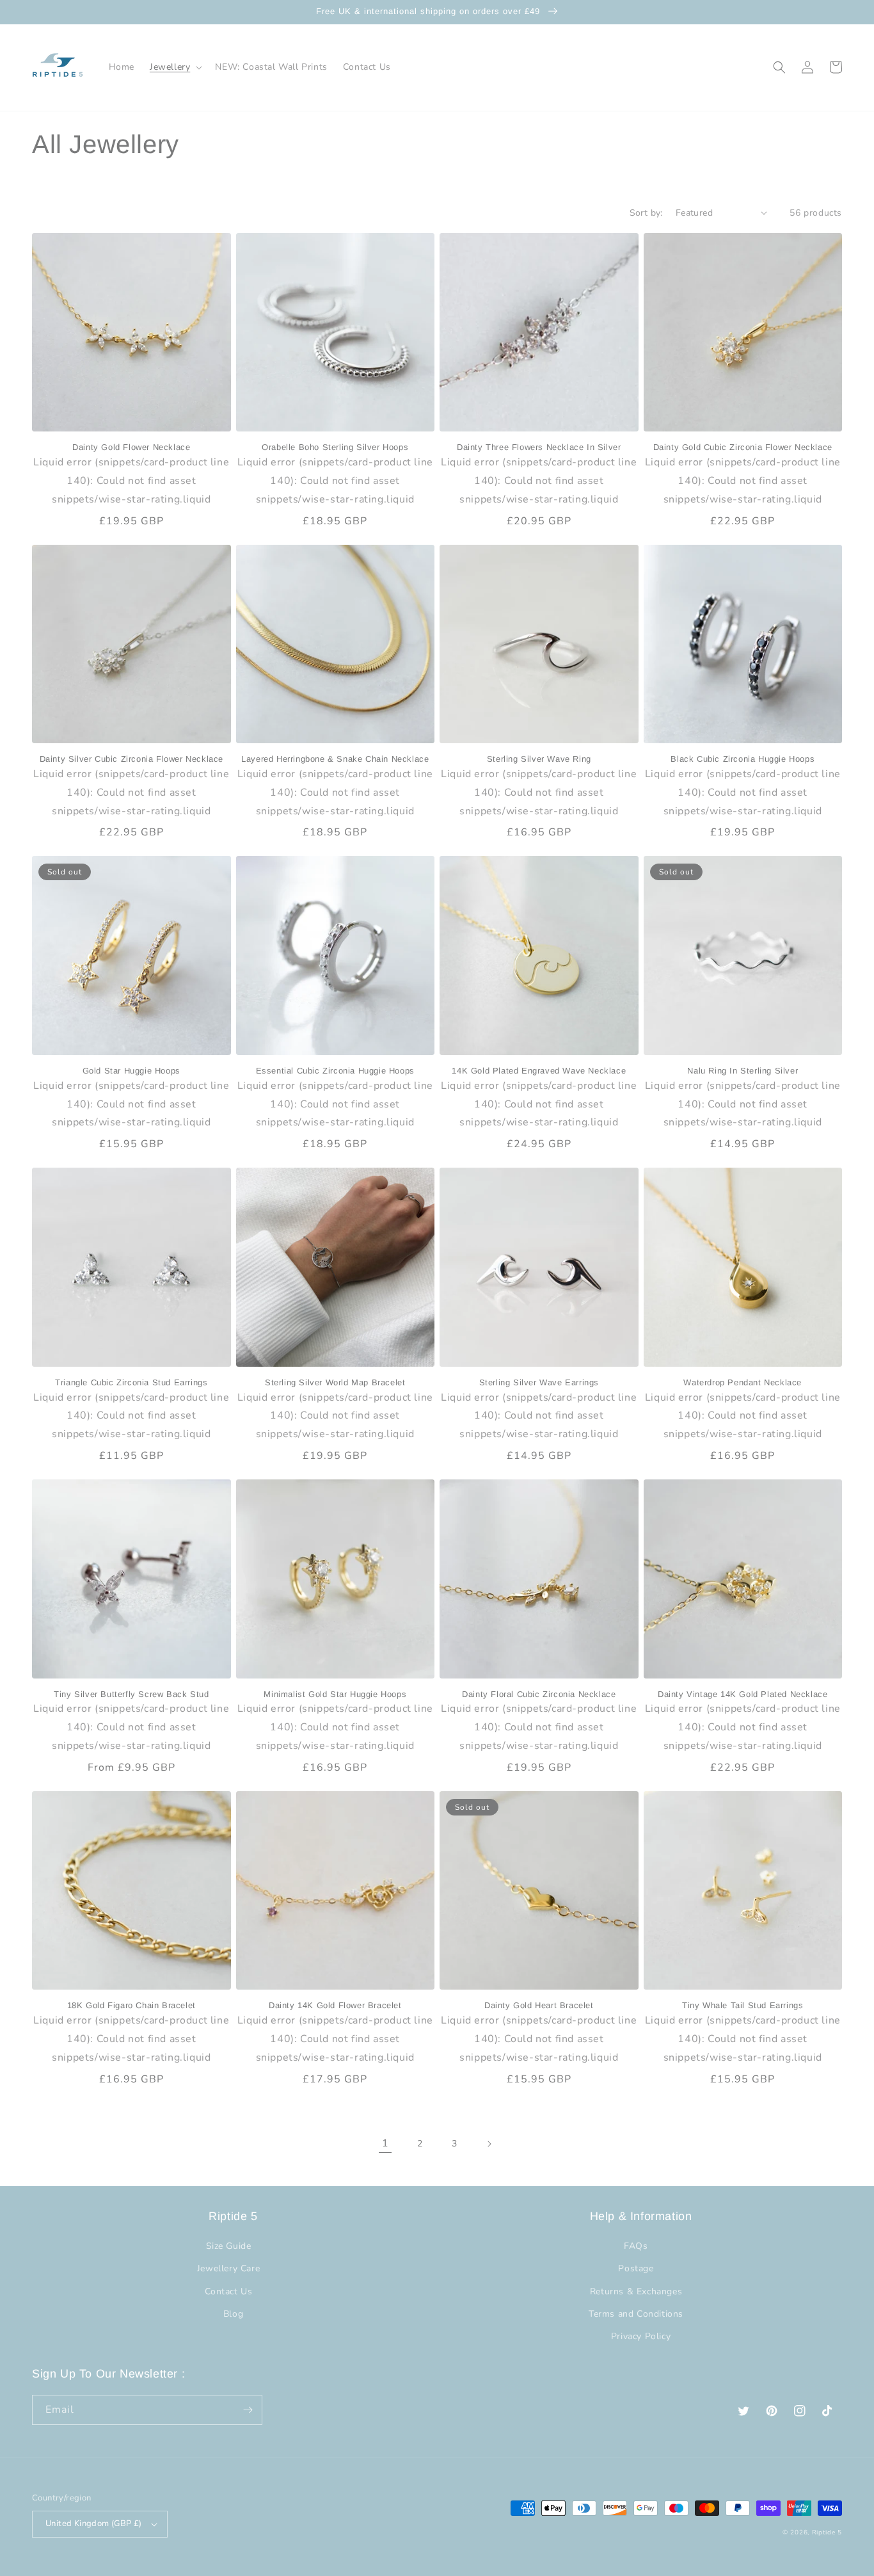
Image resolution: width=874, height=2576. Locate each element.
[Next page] (489, 2144)
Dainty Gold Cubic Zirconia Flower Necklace (743, 447)
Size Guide (229, 2246)
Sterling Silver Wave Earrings (539, 1382)
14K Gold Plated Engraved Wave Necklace (539, 1071)
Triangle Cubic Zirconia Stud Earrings (131, 1382)
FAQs (636, 2246)
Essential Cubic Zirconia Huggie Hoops (335, 1071)
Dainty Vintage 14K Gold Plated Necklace (743, 1694)
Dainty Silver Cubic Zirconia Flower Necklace (131, 759)
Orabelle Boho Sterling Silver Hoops (335, 447)
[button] (175, 67)
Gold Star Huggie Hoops (131, 1071)
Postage (636, 2268)
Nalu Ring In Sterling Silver (743, 1071)
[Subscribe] (248, 2410)
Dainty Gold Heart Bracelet (539, 2005)
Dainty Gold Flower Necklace (131, 447)
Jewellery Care (228, 2268)
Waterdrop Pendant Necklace (743, 1382)
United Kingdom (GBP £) (94, 2524)
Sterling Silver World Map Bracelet (335, 1382)
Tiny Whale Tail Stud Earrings (743, 2005)
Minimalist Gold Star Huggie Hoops (335, 1694)
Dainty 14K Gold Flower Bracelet (335, 2005)
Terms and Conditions (636, 2314)
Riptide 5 (827, 2532)
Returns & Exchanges (636, 2291)
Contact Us (229, 2291)
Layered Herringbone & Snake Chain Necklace (335, 759)
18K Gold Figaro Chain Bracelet (131, 2005)
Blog (233, 2314)
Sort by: (646, 213)
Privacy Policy (641, 2336)
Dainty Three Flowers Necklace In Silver (539, 447)
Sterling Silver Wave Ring (539, 759)
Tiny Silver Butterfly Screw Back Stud (131, 1694)
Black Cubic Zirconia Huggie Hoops (743, 759)
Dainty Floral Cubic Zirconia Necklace (539, 1694)
